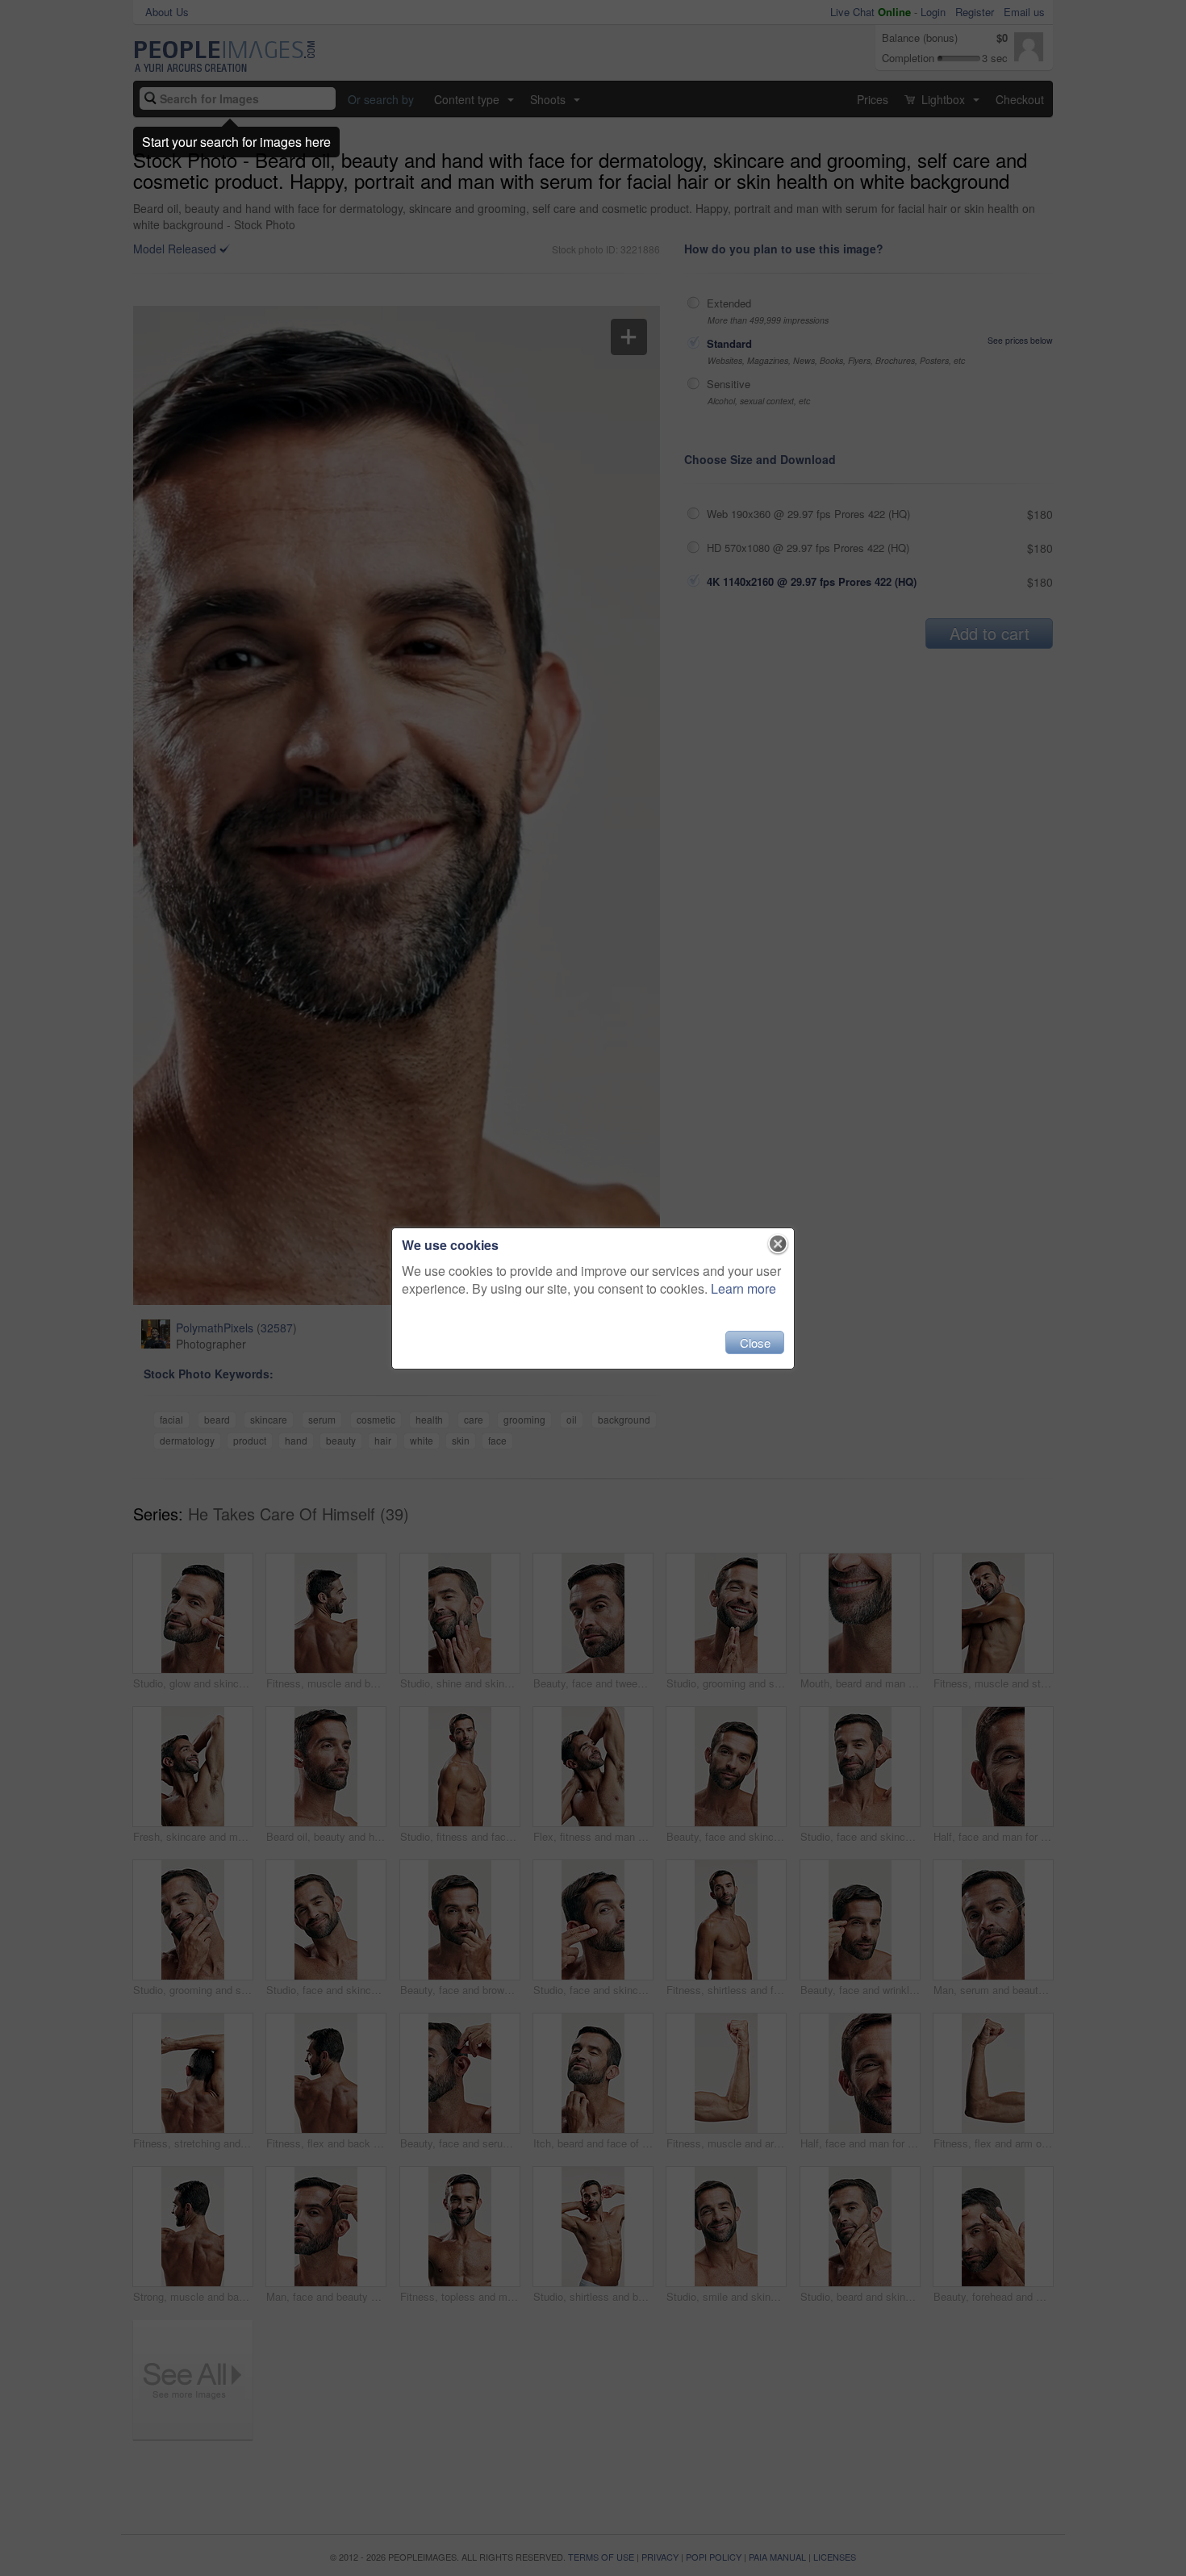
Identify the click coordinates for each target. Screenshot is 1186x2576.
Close (755, 1342)
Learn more (743, 1288)
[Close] (778, 1244)
